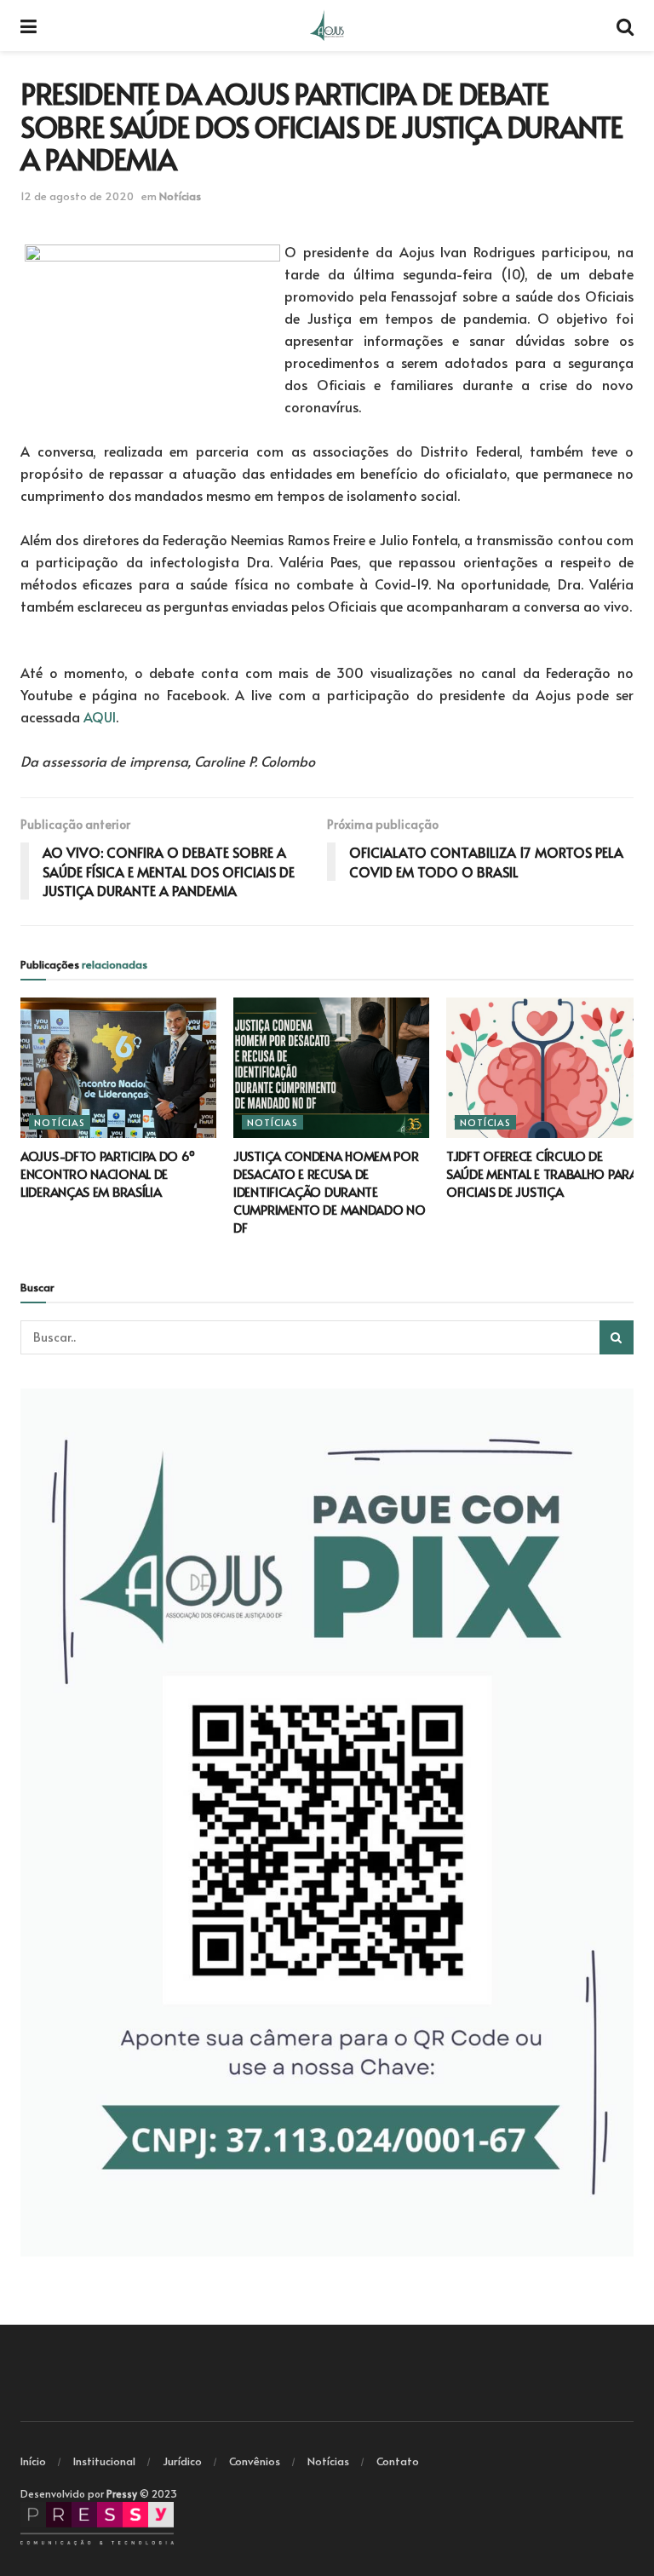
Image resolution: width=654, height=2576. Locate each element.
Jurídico (182, 2461)
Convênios (255, 2461)
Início (33, 2461)
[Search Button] (617, 1337)
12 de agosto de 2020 (77, 196)
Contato (398, 2461)
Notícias (180, 196)
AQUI (100, 716)
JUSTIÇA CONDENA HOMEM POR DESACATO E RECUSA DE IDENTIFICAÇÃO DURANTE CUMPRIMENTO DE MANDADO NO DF (330, 1191)
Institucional (104, 2461)
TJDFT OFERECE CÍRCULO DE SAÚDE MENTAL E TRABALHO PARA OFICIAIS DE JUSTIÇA (542, 1173)
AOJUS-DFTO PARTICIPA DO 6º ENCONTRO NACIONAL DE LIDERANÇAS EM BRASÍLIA (107, 1173)
